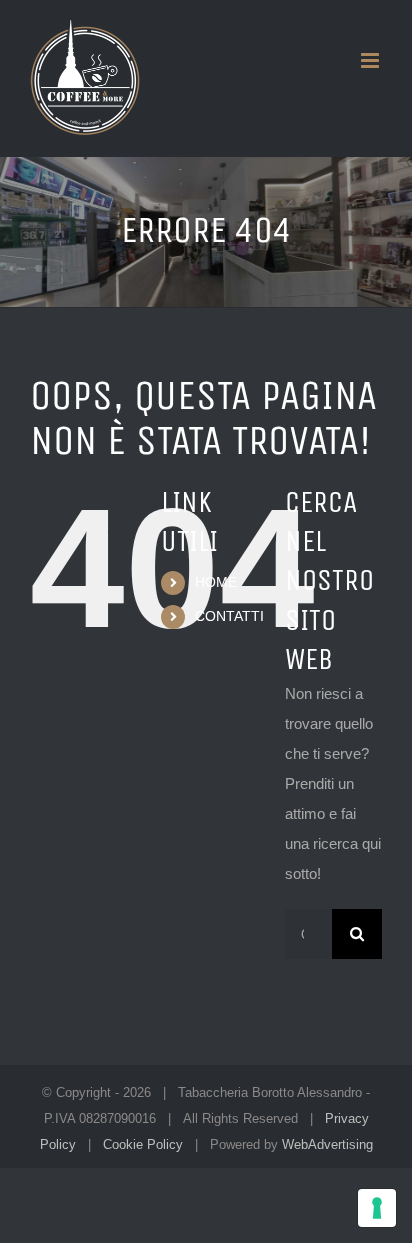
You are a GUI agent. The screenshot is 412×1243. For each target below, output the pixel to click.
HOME (216, 582)
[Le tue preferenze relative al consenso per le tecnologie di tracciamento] (377, 1208)
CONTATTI (229, 616)
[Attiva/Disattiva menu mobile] (371, 60)
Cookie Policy (143, 1144)
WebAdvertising (327, 1144)
